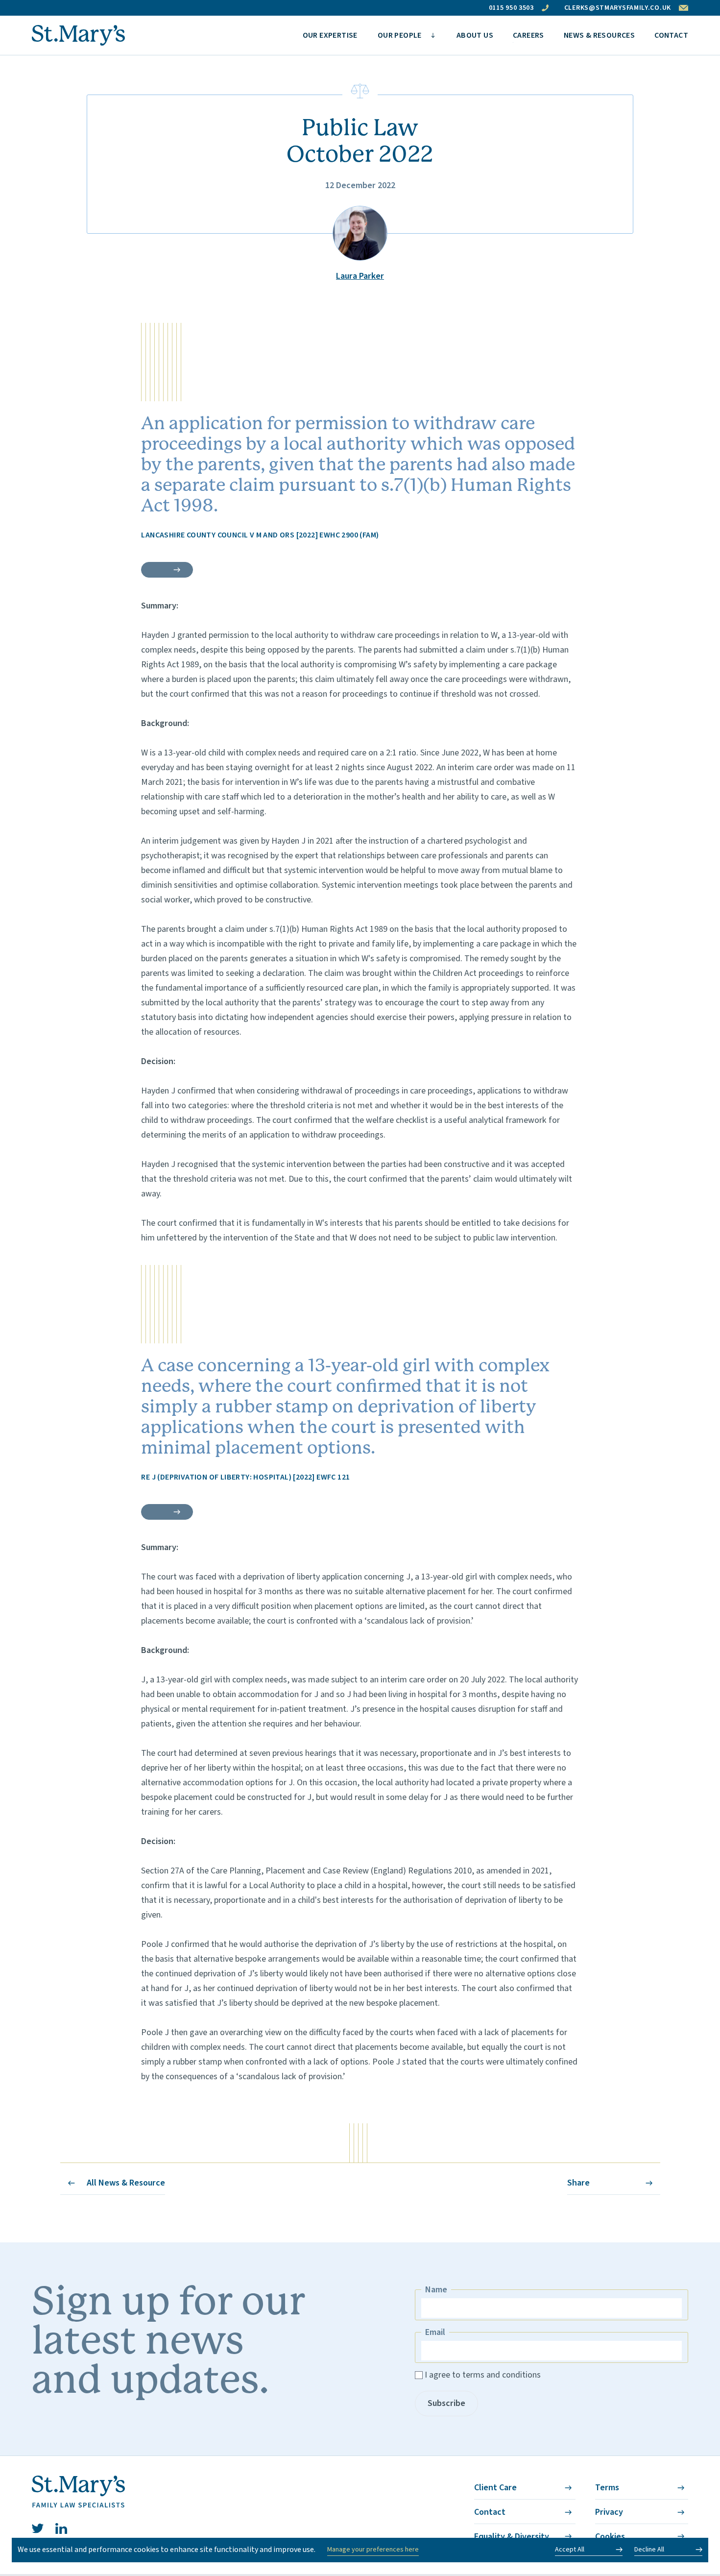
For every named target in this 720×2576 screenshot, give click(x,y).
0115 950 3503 (511, 8)
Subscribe (446, 2403)
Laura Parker (360, 276)
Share (578, 2183)
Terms (607, 2488)
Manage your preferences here (373, 2550)
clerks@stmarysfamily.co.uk (618, 8)
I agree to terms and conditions (483, 2375)
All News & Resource (126, 2183)
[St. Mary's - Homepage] (78, 36)
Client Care (495, 2488)
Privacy (609, 2512)
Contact (490, 2512)
